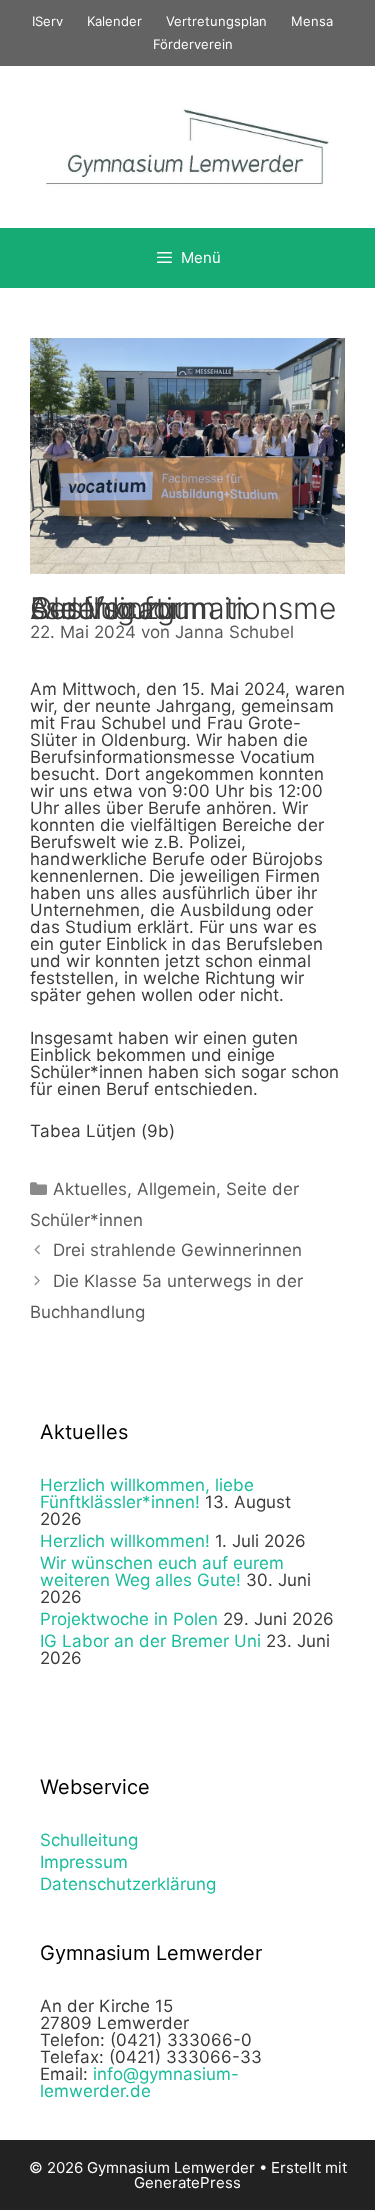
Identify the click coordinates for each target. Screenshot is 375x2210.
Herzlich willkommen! (125, 1541)
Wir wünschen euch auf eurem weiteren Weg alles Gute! (162, 1571)
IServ (47, 21)
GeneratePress (187, 2182)
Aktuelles (90, 1189)
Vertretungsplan (216, 21)
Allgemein (176, 1189)
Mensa (312, 21)
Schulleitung (89, 1840)
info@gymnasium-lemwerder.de (139, 2082)
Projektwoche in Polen (129, 1619)
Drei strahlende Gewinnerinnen (177, 1250)
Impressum (84, 1862)
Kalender (114, 21)
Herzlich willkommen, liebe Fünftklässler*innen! (147, 1493)
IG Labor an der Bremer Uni (150, 1641)
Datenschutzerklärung (128, 1884)
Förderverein (193, 44)
